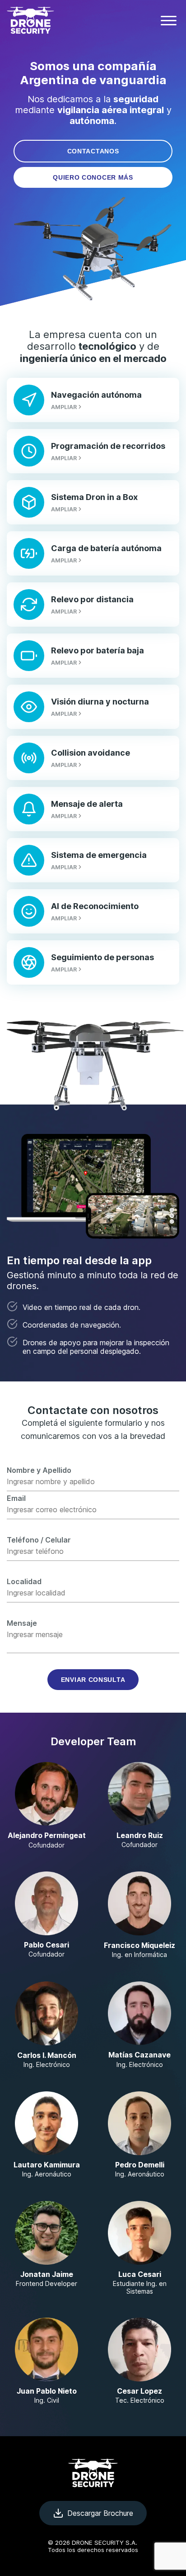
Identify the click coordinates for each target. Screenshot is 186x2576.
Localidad (24, 1581)
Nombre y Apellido (39, 1470)
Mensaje (22, 1623)
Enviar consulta (93, 1680)
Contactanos (93, 151)
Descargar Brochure (100, 2513)
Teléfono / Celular (39, 1540)
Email (16, 1498)
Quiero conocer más (93, 177)
